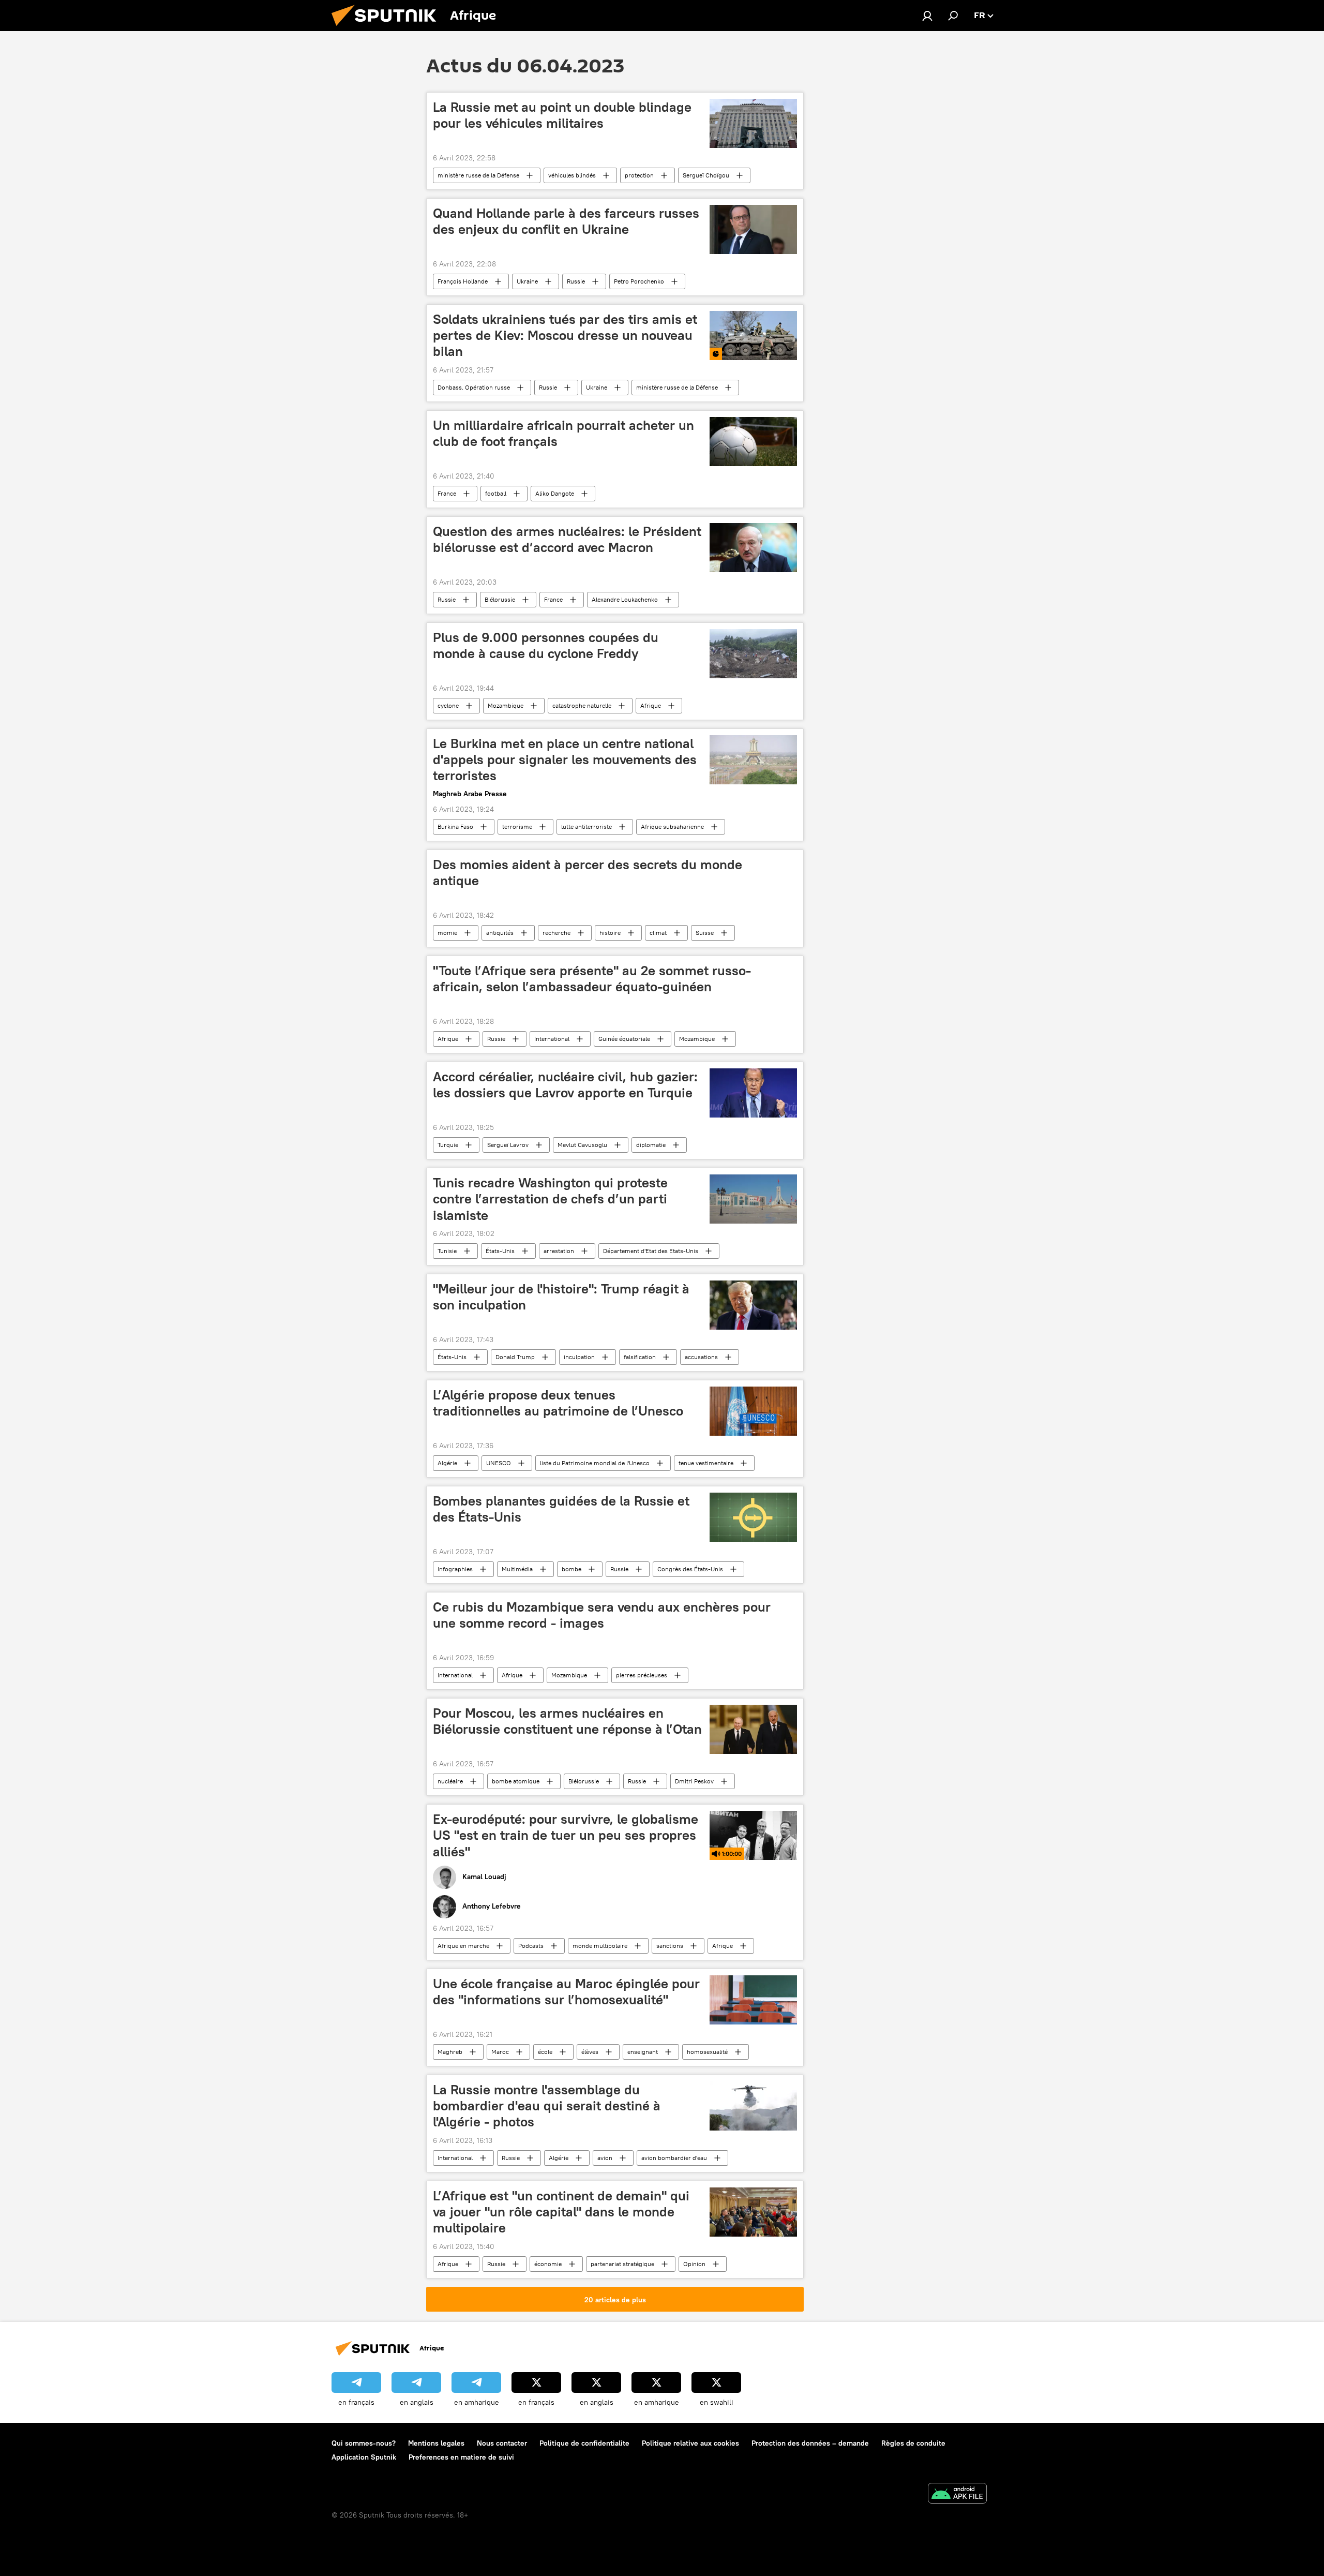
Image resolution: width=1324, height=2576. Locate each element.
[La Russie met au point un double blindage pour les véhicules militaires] (753, 123)
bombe (571, 1569)
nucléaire (450, 1781)
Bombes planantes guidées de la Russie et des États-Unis (561, 1509)
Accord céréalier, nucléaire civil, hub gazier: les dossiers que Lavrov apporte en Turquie (565, 1085)
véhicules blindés (572, 175)
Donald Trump (515, 1357)
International (552, 1039)
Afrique (651, 705)
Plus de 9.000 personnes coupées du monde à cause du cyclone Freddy (546, 645)
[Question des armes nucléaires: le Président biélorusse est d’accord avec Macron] (753, 548)
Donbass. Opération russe (474, 387)
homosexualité (707, 2052)
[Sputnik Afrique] (388, 28)
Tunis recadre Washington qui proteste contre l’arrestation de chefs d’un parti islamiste (550, 1199)
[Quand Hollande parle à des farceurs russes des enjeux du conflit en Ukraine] (753, 229)
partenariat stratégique (622, 2264)
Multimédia (517, 1569)
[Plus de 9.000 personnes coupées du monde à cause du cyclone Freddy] (753, 654)
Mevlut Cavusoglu (582, 1145)
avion (605, 2158)
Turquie (448, 1145)
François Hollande (463, 281)
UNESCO (499, 1463)
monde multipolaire (600, 1946)
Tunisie (447, 1251)
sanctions (670, 1946)
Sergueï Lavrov (508, 1145)
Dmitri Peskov (694, 1781)
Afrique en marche (463, 1946)
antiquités (500, 933)
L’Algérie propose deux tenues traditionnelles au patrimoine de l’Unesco (558, 1403)
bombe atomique (516, 1781)
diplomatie (651, 1145)
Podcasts (531, 1946)
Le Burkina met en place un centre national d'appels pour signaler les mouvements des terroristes (565, 760)
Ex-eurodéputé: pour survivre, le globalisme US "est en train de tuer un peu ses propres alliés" (566, 1835)
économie (548, 2264)
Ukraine (527, 281)
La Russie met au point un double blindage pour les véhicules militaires (562, 115)
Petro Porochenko (639, 281)
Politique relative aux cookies (690, 2443)
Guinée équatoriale (624, 1039)
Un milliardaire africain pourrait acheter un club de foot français (563, 433)
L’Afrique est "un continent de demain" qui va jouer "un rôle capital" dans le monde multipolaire (561, 2212)
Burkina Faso (455, 827)
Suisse (705, 933)
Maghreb (450, 2052)
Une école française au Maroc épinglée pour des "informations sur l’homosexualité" (566, 1992)
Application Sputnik (364, 2457)
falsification (640, 1357)
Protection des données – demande (810, 2443)
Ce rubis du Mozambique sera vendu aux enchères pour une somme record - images (602, 1615)
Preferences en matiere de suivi (461, 2457)
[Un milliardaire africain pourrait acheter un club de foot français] (753, 442)
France (447, 493)
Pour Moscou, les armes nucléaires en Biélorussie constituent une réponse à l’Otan (567, 1721)
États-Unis (500, 1251)
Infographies (455, 1569)
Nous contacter (502, 2443)
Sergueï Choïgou (706, 175)
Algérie (447, 1463)
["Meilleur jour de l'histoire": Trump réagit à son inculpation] (753, 1305)
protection (639, 175)
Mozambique (506, 705)
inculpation (579, 1357)
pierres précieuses (642, 1675)
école (545, 2052)
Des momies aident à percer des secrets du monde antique (588, 873)
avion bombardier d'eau (674, 2158)
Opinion (694, 2264)
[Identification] (927, 16)
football (496, 493)
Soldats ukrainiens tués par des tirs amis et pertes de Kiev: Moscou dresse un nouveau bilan (565, 335)
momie (447, 933)
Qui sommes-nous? (364, 2443)
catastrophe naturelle (582, 705)
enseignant (643, 2052)
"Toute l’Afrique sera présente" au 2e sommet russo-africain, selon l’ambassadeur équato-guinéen (592, 979)
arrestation (559, 1251)
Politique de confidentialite (584, 2443)
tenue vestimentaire (706, 1463)
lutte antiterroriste (586, 827)
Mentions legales (436, 2443)
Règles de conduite (913, 2443)
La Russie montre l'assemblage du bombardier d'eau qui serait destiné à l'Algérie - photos (547, 2106)
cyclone (448, 705)
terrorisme (517, 827)
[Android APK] (957, 2495)
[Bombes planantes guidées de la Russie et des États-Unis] (753, 1517)
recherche (556, 933)
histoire (610, 933)
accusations (701, 1357)
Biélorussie (500, 599)
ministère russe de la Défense (478, 175)
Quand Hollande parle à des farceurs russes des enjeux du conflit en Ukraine (566, 221)
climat (658, 933)
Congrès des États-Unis (690, 1569)
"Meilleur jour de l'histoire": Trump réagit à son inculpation (561, 1297)
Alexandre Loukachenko (625, 599)
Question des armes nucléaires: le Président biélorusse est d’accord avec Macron (567, 539)
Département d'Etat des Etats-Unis (651, 1251)
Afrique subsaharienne (672, 827)
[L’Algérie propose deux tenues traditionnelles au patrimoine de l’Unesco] (753, 1411)
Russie (576, 281)
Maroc (500, 2052)
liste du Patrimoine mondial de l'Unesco (595, 1463)
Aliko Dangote (555, 493)
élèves (590, 2052)
